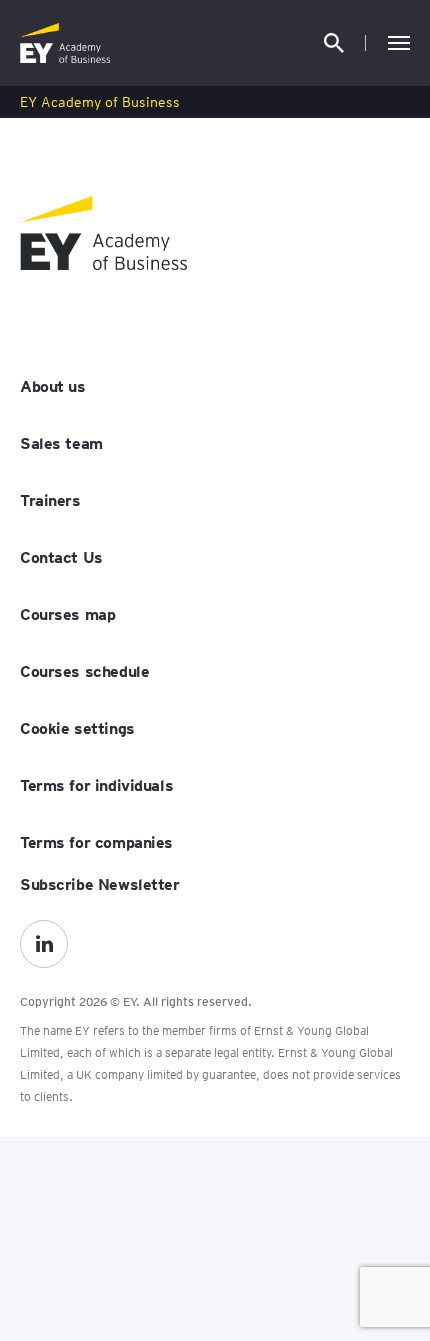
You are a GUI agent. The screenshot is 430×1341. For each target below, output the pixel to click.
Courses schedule (84, 670)
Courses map (67, 613)
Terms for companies (96, 841)
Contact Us (61, 556)
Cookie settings (77, 727)
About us (53, 385)
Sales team (61, 442)
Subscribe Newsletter (100, 883)
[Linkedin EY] (44, 944)
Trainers (50, 499)
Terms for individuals (96, 784)
